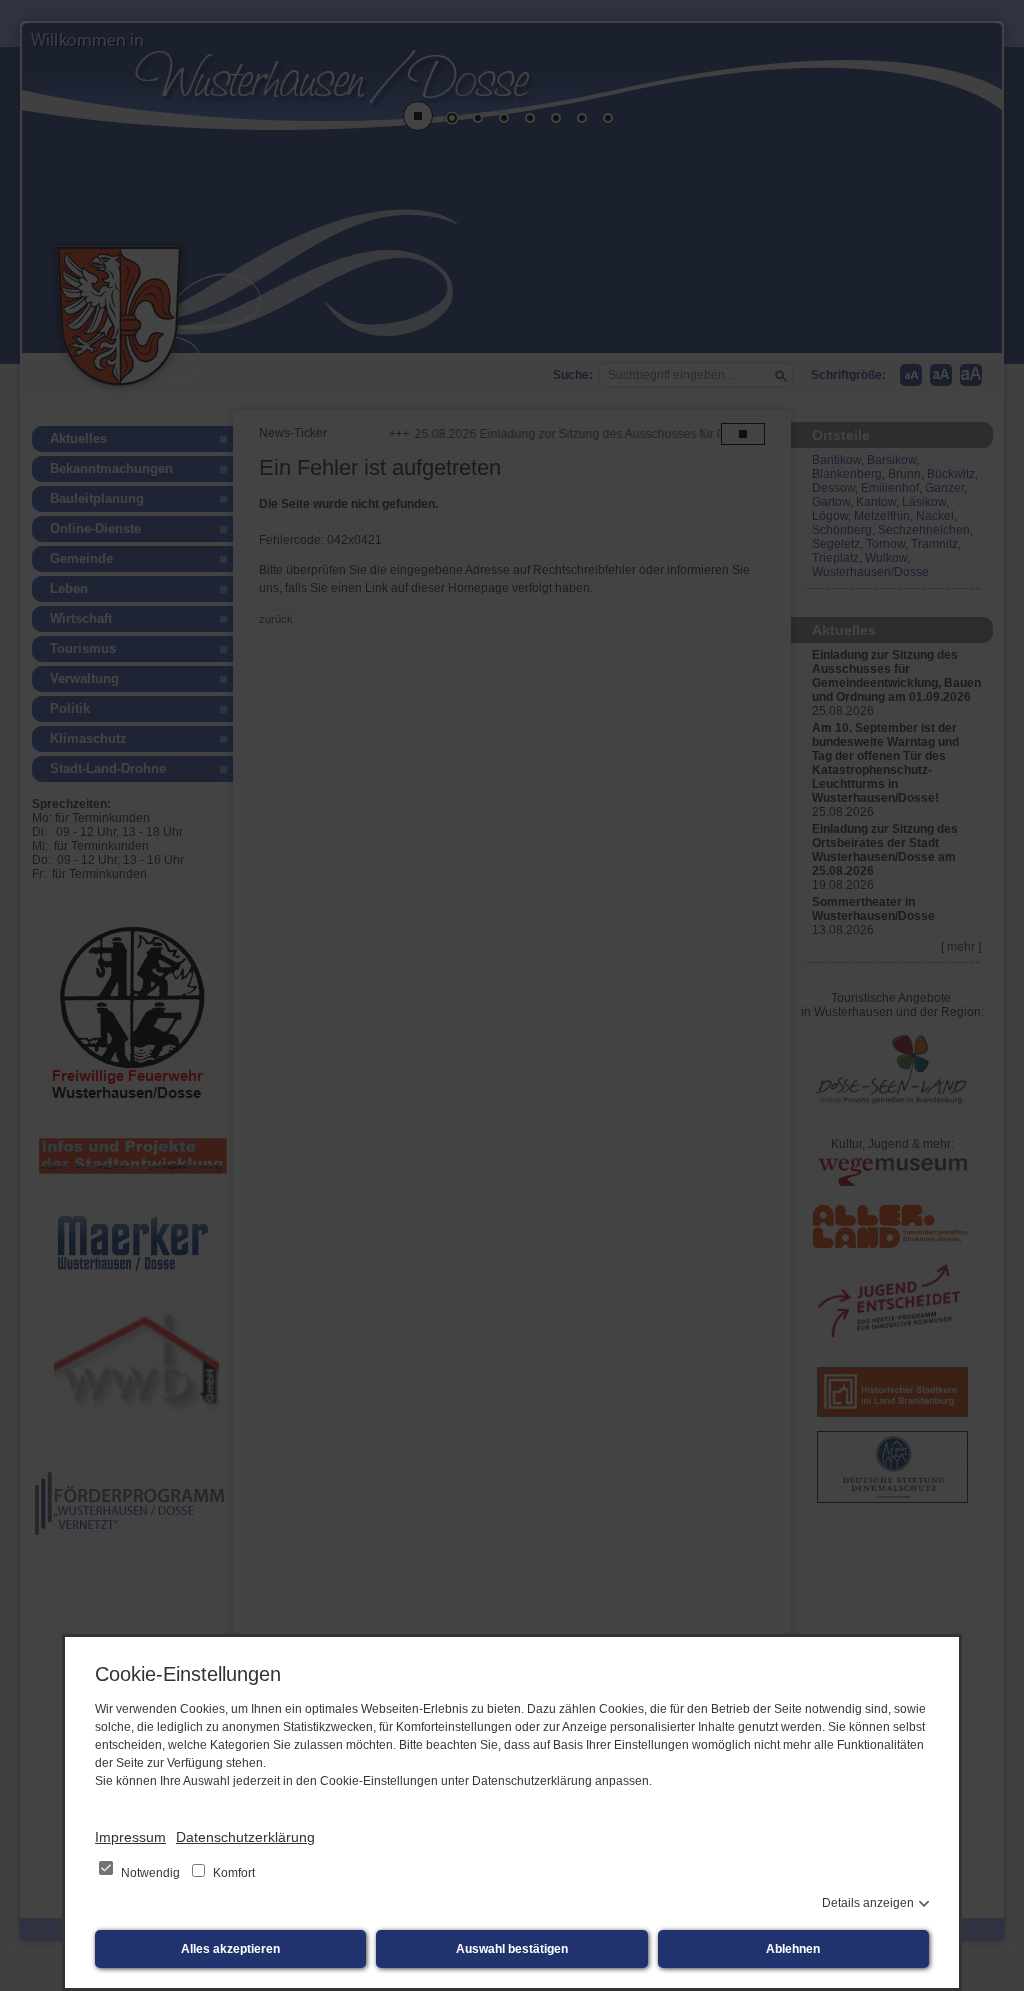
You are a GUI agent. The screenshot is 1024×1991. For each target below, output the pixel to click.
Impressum (130, 1837)
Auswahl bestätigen (512, 1949)
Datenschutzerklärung (245, 1837)
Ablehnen (793, 1949)
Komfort (232, 1873)
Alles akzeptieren (230, 1949)
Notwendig (150, 1873)
